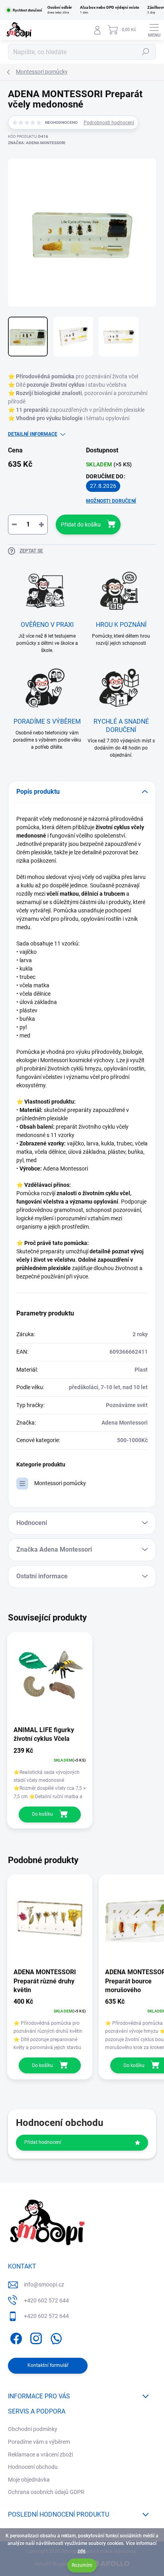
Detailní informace (33, 434)
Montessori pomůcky (60, 1483)
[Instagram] (35, 2337)
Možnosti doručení (111, 501)
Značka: (37, 143)
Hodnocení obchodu (33, 2467)
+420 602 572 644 (46, 2300)
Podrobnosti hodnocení (109, 123)
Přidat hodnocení (43, 2142)
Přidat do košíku (81, 525)
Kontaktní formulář (48, 2365)
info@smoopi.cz (44, 2284)
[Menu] (154, 30)
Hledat (146, 52)
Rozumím (82, 2565)
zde (81, 2551)
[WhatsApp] (55, 2337)
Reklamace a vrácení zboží (40, 2455)
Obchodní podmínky (33, 2429)
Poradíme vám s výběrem (39, 2442)
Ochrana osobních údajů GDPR (46, 2492)
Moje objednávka (29, 2480)
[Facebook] (15, 2337)
